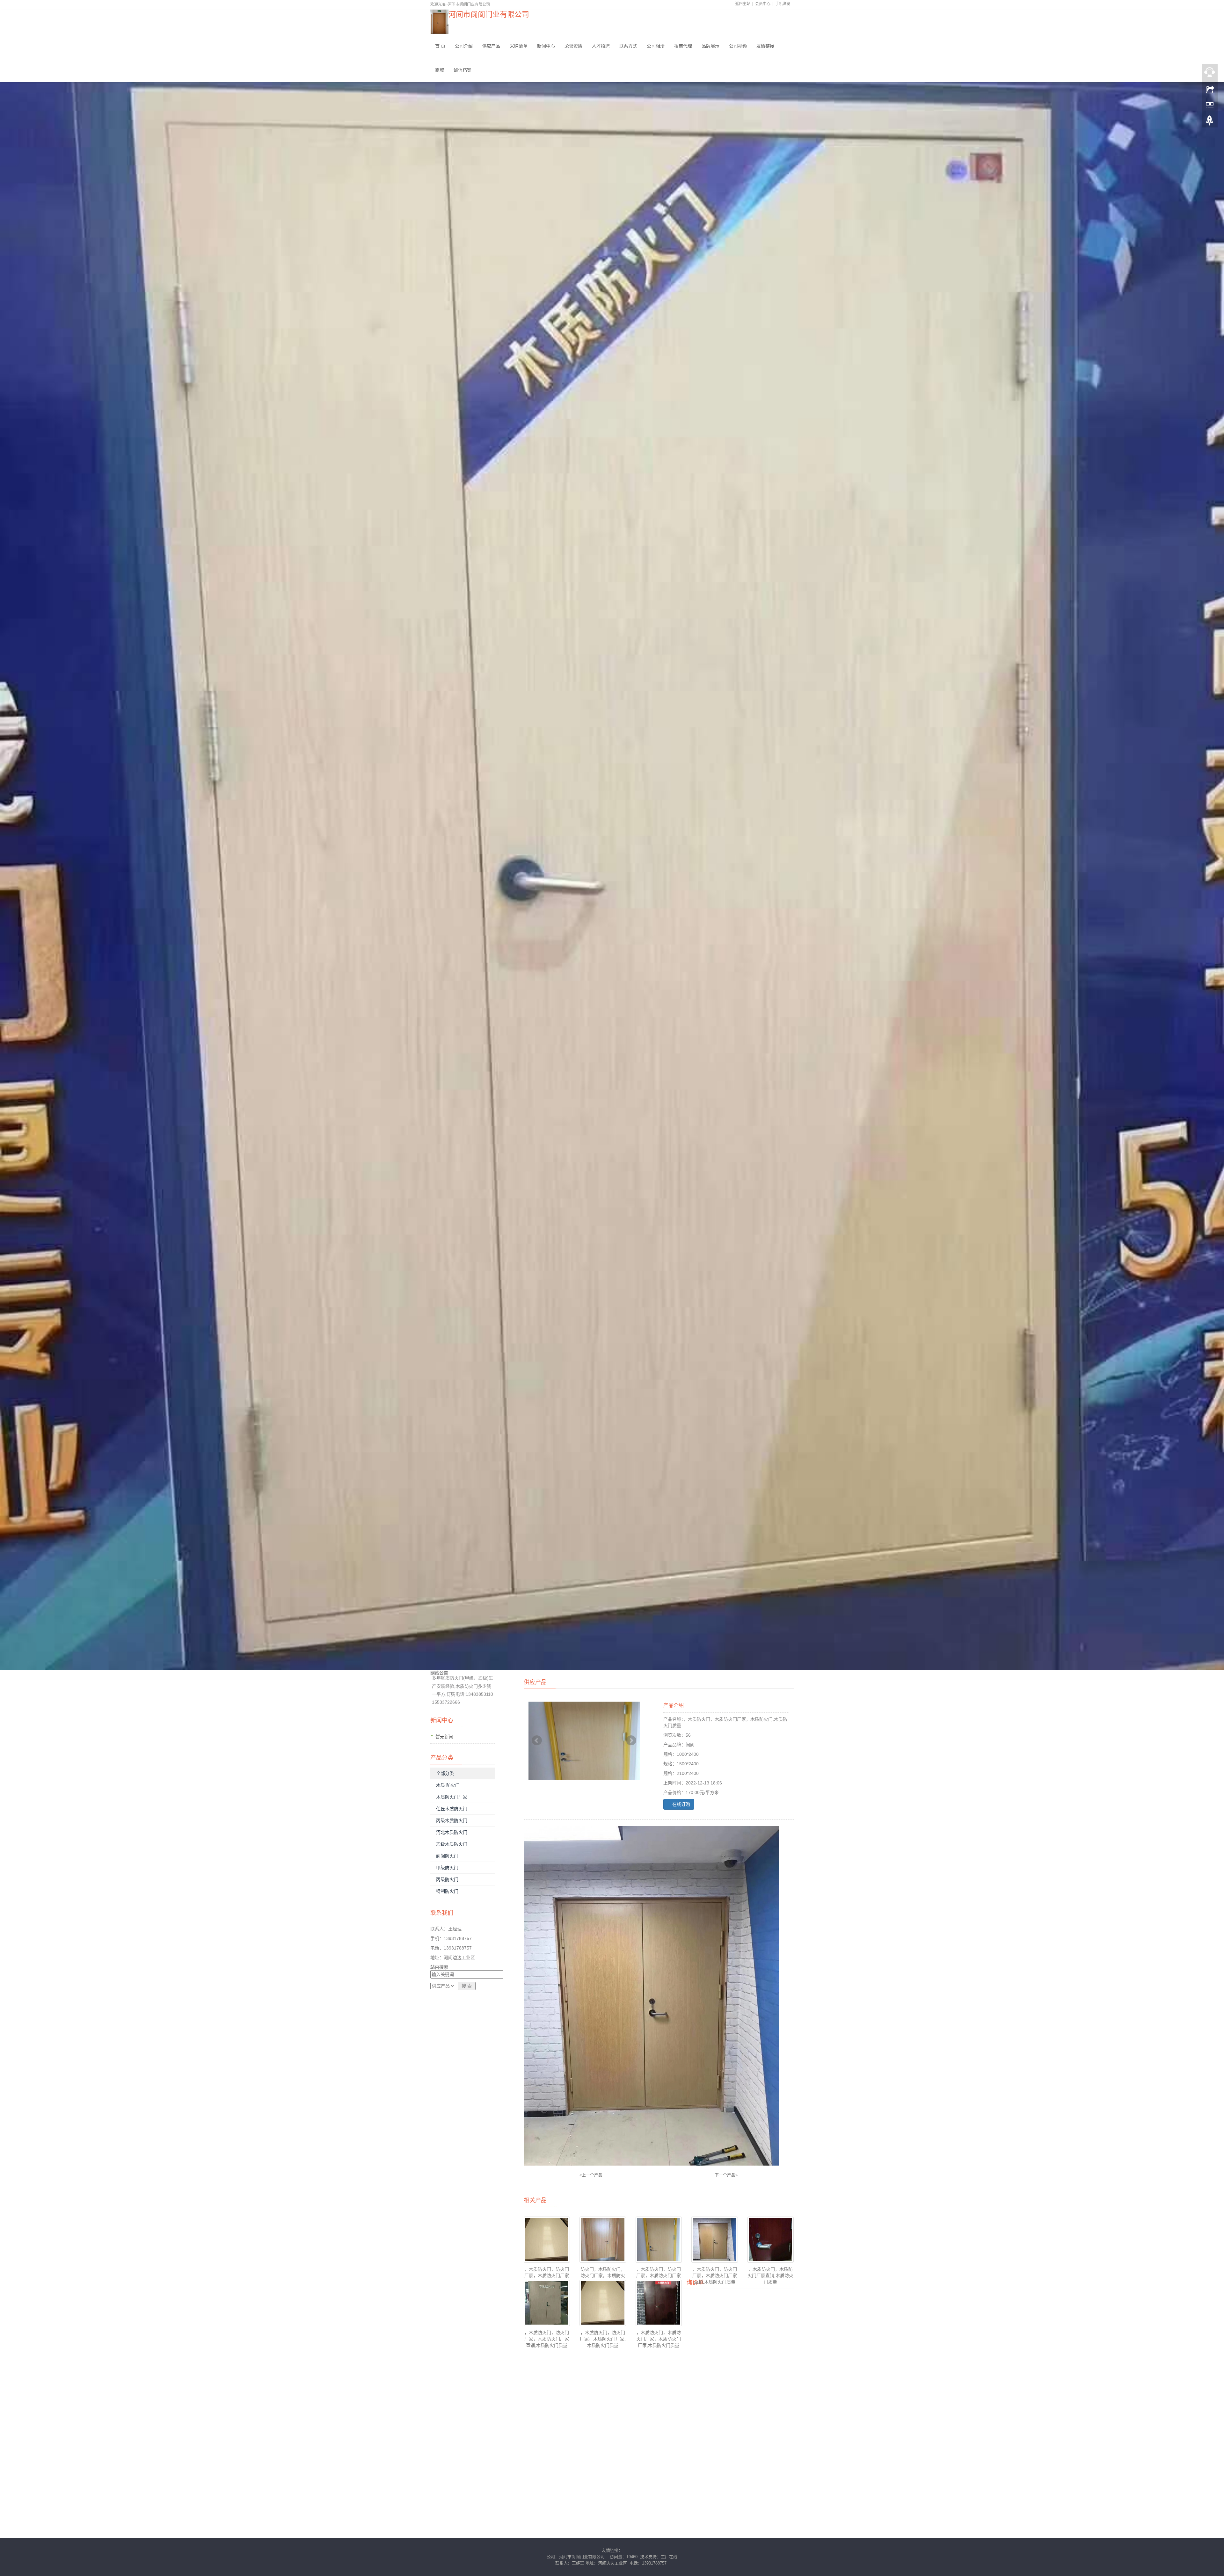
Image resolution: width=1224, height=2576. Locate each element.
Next (631, 1740)
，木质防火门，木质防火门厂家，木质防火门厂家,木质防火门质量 (659, 2339)
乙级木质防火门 (452, 1844)
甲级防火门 (447, 1868)
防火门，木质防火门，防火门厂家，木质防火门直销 (603, 2276)
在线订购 (681, 1804)
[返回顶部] (1210, 122)
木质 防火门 (448, 1785)
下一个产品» (726, 2175)
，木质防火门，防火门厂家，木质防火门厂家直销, (547, 2276)
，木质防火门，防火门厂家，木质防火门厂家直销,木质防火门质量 (715, 2276)
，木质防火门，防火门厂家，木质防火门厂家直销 (659, 2276)
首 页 (440, 46)
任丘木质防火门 (452, 1809)
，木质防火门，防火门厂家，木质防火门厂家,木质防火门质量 (603, 2339)
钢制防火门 (447, 1891)
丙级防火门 (447, 1879)
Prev (537, 1740)
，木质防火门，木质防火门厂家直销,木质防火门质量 (770, 2276)
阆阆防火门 (447, 1856)
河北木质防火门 (452, 1832)
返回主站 (743, 4)
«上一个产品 (591, 2175)
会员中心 (763, 4)
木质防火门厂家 (452, 1797)
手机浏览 (783, 4)
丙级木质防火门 (452, 1820)
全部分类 (445, 1773)
